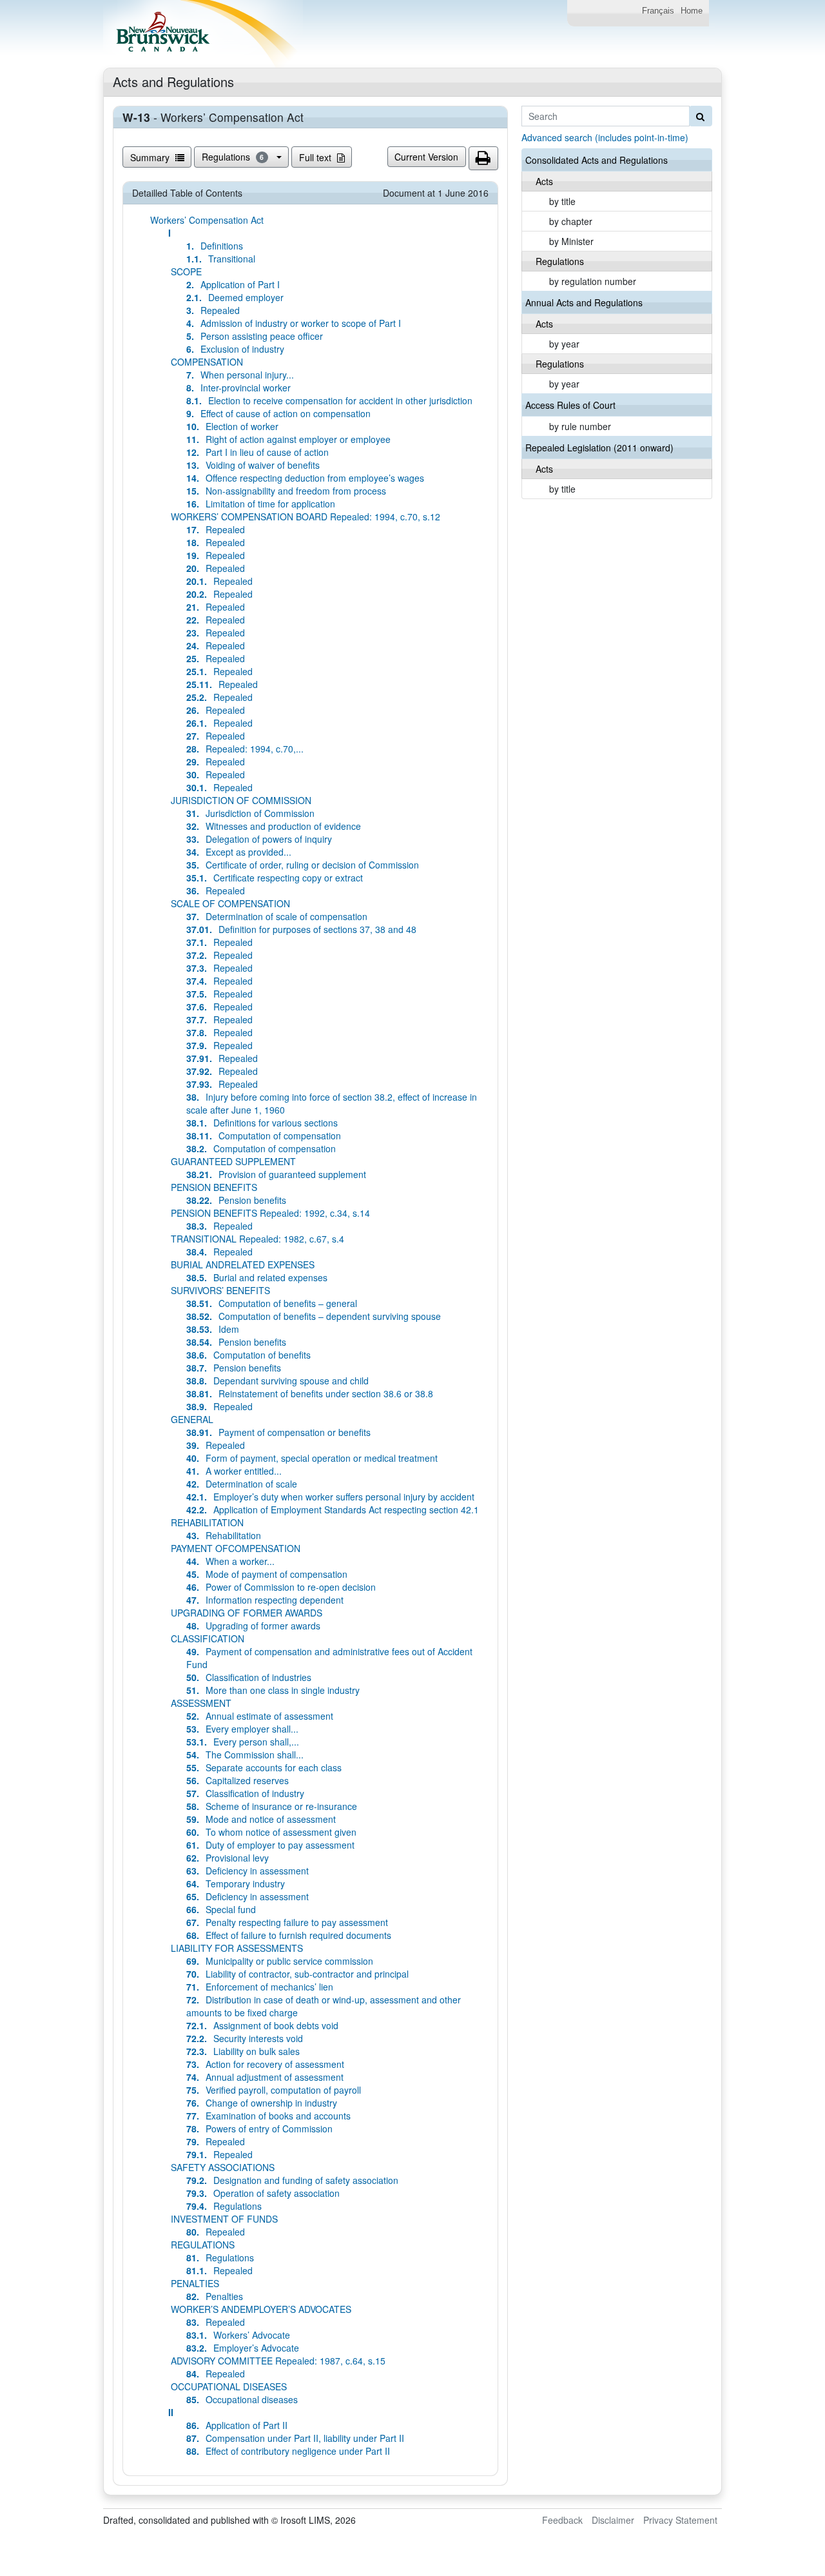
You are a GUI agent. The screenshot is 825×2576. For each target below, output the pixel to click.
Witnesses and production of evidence (274, 826)
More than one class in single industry (273, 1690)
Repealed (213, 310)
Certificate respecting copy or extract (275, 878)
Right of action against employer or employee (288, 439)
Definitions (215, 246)
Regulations (233, 157)
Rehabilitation (224, 1535)
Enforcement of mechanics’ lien (260, 1987)
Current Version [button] (426, 157)
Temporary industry (236, 1883)
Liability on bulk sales (243, 2051)
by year (564, 344)
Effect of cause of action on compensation (278, 413)
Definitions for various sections (262, 1123)
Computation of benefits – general (272, 1303)
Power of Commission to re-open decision (281, 1587)
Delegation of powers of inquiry (259, 839)
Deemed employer (235, 297)
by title (562, 201)
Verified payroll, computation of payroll (274, 2090)
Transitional (221, 259)
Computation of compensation (264, 1136)
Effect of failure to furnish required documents (289, 1935)
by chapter (571, 221)
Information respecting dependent (265, 1600)
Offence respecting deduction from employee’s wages (305, 478)
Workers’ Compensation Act (207, 220)
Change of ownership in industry (262, 2103)
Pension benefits (236, 1200)
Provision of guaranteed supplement (276, 1174)
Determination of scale (242, 1484)
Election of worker (232, 426)
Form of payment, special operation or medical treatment (312, 1458)
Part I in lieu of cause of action (257, 452)
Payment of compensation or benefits (278, 1432)
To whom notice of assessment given (271, 1832)
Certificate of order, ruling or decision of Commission (303, 865)
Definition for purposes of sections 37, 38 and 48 (301, 929)
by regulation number (593, 281)
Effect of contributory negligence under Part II (288, 2451)
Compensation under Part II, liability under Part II (295, 2438)
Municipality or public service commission (280, 1961)
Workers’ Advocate (238, 2335)
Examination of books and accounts (268, 2116)
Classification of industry (245, 1793)
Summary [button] (151, 157)
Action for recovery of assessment (265, 2064)
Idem (213, 1329)
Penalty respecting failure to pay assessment (287, 1922)
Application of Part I (233, 284)
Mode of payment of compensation (267, 1574)
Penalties (215, 2296)
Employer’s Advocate (243, 2348)
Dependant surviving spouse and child (277, 1381)
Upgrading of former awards (253, 1626)
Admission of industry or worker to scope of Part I (294, 323)
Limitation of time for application (261, 504)
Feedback (562, 2520)
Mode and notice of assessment (261, 1819)
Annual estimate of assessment (260, 1716)
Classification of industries (249, 1677)
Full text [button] (316, 157)
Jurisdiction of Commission (250, 813)
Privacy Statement (680, 2520)
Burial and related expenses (257, 1277)
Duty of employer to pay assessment (270, 1845)
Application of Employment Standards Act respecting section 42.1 (333, 1509)
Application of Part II (237, 2425)
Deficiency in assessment (247, 1871)
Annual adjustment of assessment (265, 2077)
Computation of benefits (248, 1355)
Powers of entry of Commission (259, 2129)
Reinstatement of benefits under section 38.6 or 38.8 (310, 1393)
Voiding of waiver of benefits (253, 465)
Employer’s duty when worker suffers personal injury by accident (330, 1497)
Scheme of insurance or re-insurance (272, 1806)
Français (658, 11)
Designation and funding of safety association (292, 2180)
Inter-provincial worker (238, 388)
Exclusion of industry (235, 349)
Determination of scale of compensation (277, 916)
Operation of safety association (263, 2193)
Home (692, 11)
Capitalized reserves (238, 1780)
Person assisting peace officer (255, 336)
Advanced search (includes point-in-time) (605, 137)
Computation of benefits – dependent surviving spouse (314, 1316)
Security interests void (245, 2038)
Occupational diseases (242, 2399)
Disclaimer (613, 2520)
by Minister (571, 241)
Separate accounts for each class (264, 1767)
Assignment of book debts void (262, 2025)
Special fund (221, 1909)
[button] (483, 159)
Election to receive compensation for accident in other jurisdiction (329, 400)
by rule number (580, 426)
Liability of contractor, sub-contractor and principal (297, 1974)
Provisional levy (228, 1858)
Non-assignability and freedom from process (286, 491)
